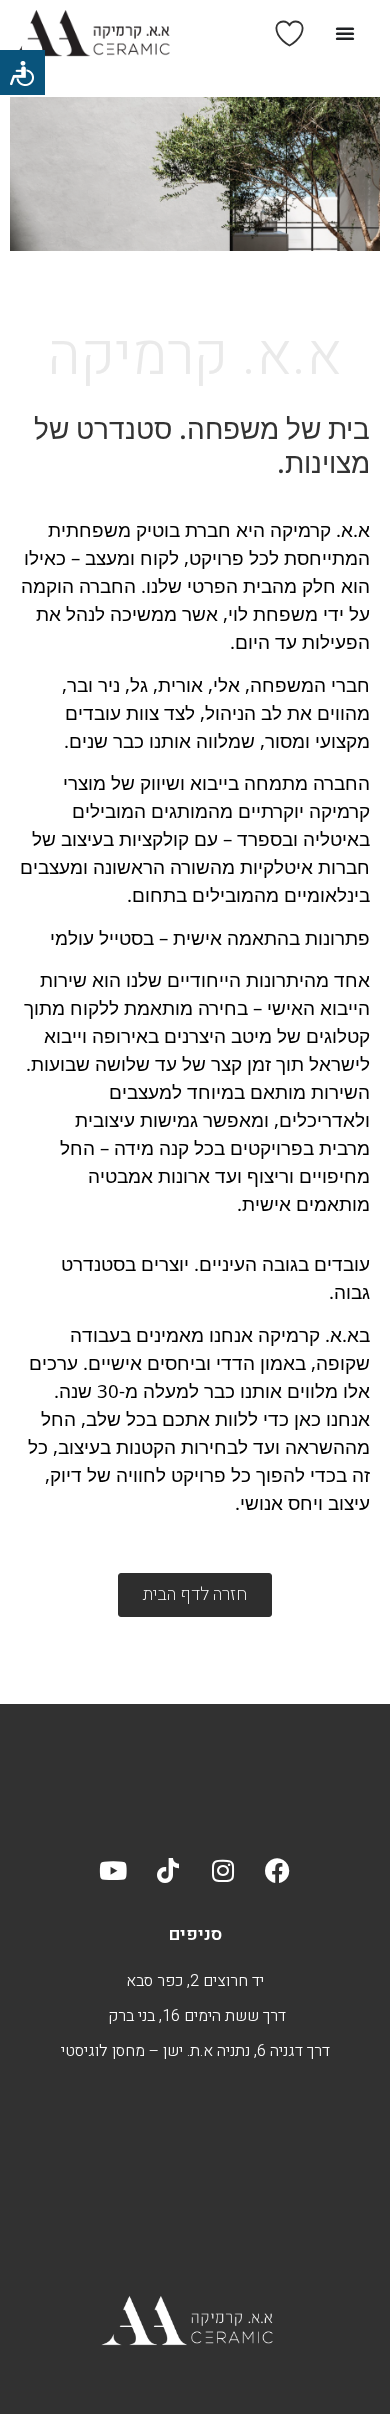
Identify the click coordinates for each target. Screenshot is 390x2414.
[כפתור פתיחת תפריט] (345, 33)
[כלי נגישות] (22, 72)
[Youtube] (113, 1871)
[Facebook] (278, 1871)
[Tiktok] (168, 1871)
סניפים (195, 1934)
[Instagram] (223, 1871)
